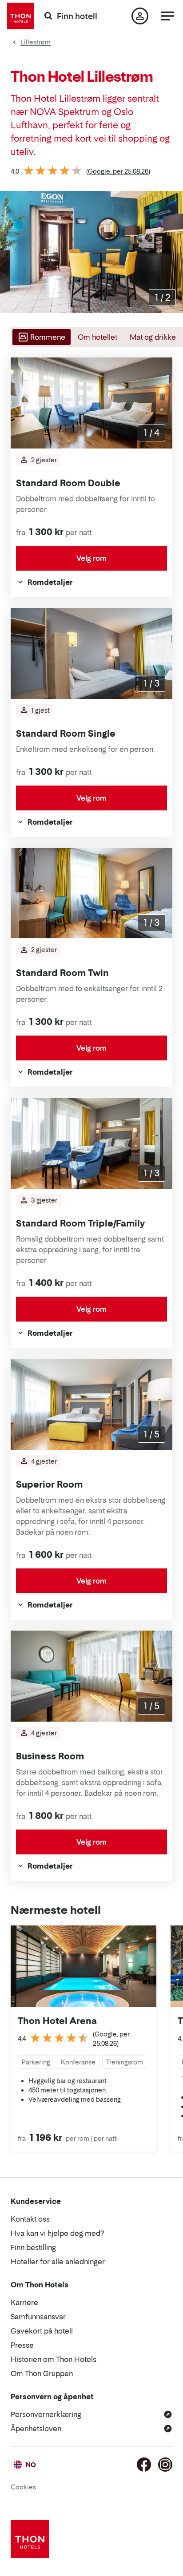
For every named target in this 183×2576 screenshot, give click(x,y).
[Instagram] (165, 2465)
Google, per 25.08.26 (118, 171)
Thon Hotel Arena (57, 2021)
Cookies (23, 2487)
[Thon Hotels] (20, 16)
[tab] (41, 337)
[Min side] (140, 16)
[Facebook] (144, 2465)
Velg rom (91, 558)
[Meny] (167, 16)
